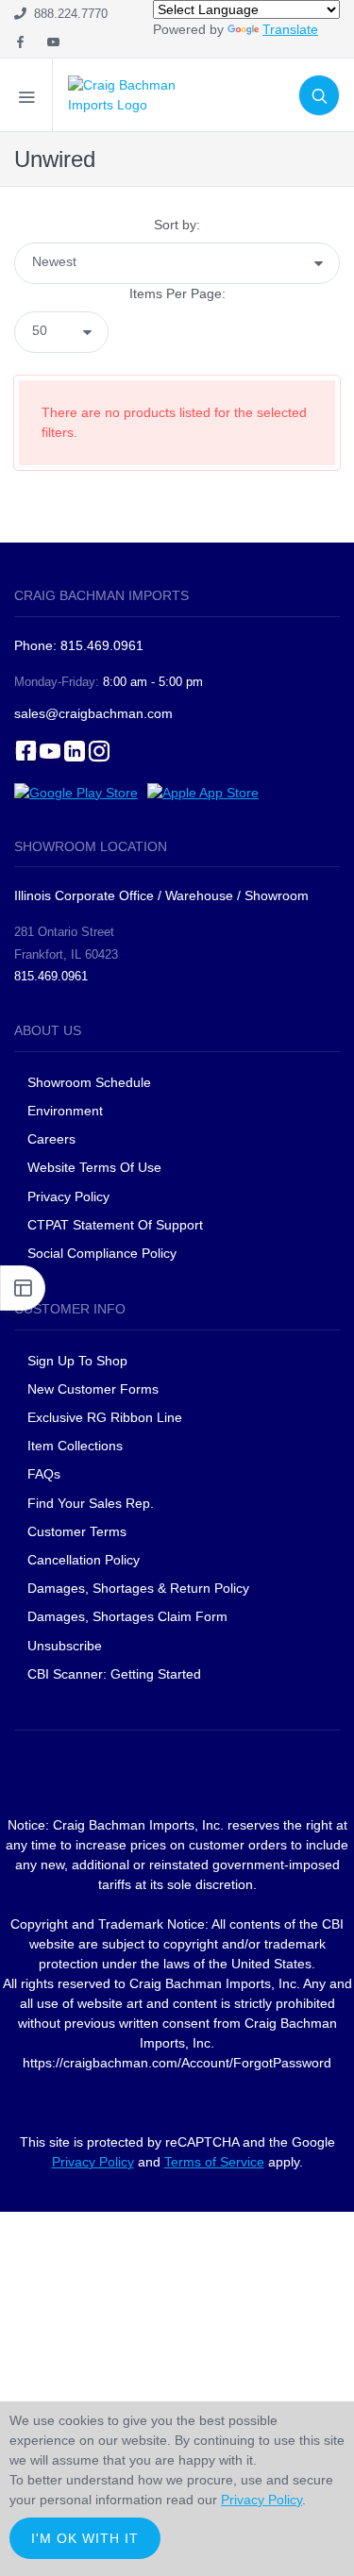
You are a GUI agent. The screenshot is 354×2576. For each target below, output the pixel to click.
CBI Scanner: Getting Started (114, 1674)
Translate (290, 29)
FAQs (44, 1474)
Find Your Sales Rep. (91, 1503)
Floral (58, 192)
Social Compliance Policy (102, 1253)
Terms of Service (214, 2162)
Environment (65, 1111)
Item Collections (75, 1446)
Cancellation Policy (84, 1560)
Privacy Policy (68, 1196)
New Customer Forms (93, 1389)
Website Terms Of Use (94, 1167)
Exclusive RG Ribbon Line (105, 1417)
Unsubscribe (65, 1646)
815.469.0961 (51, 976)
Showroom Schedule (91, 1082)
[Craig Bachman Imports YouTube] (53, 43)
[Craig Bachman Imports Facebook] (20, 43)
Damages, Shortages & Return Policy (138, 1588)
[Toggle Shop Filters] (23, 1288)
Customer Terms (77, 1531)
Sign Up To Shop (77, 1361)
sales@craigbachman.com (93, 713)
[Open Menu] (26, 95)
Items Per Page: (177, 293)
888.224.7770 (67, 14)
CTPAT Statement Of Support (115, 1225)
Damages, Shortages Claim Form (127, 1616)
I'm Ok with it (85, 2538)
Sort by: (177, 225)
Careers (51, 1139)
